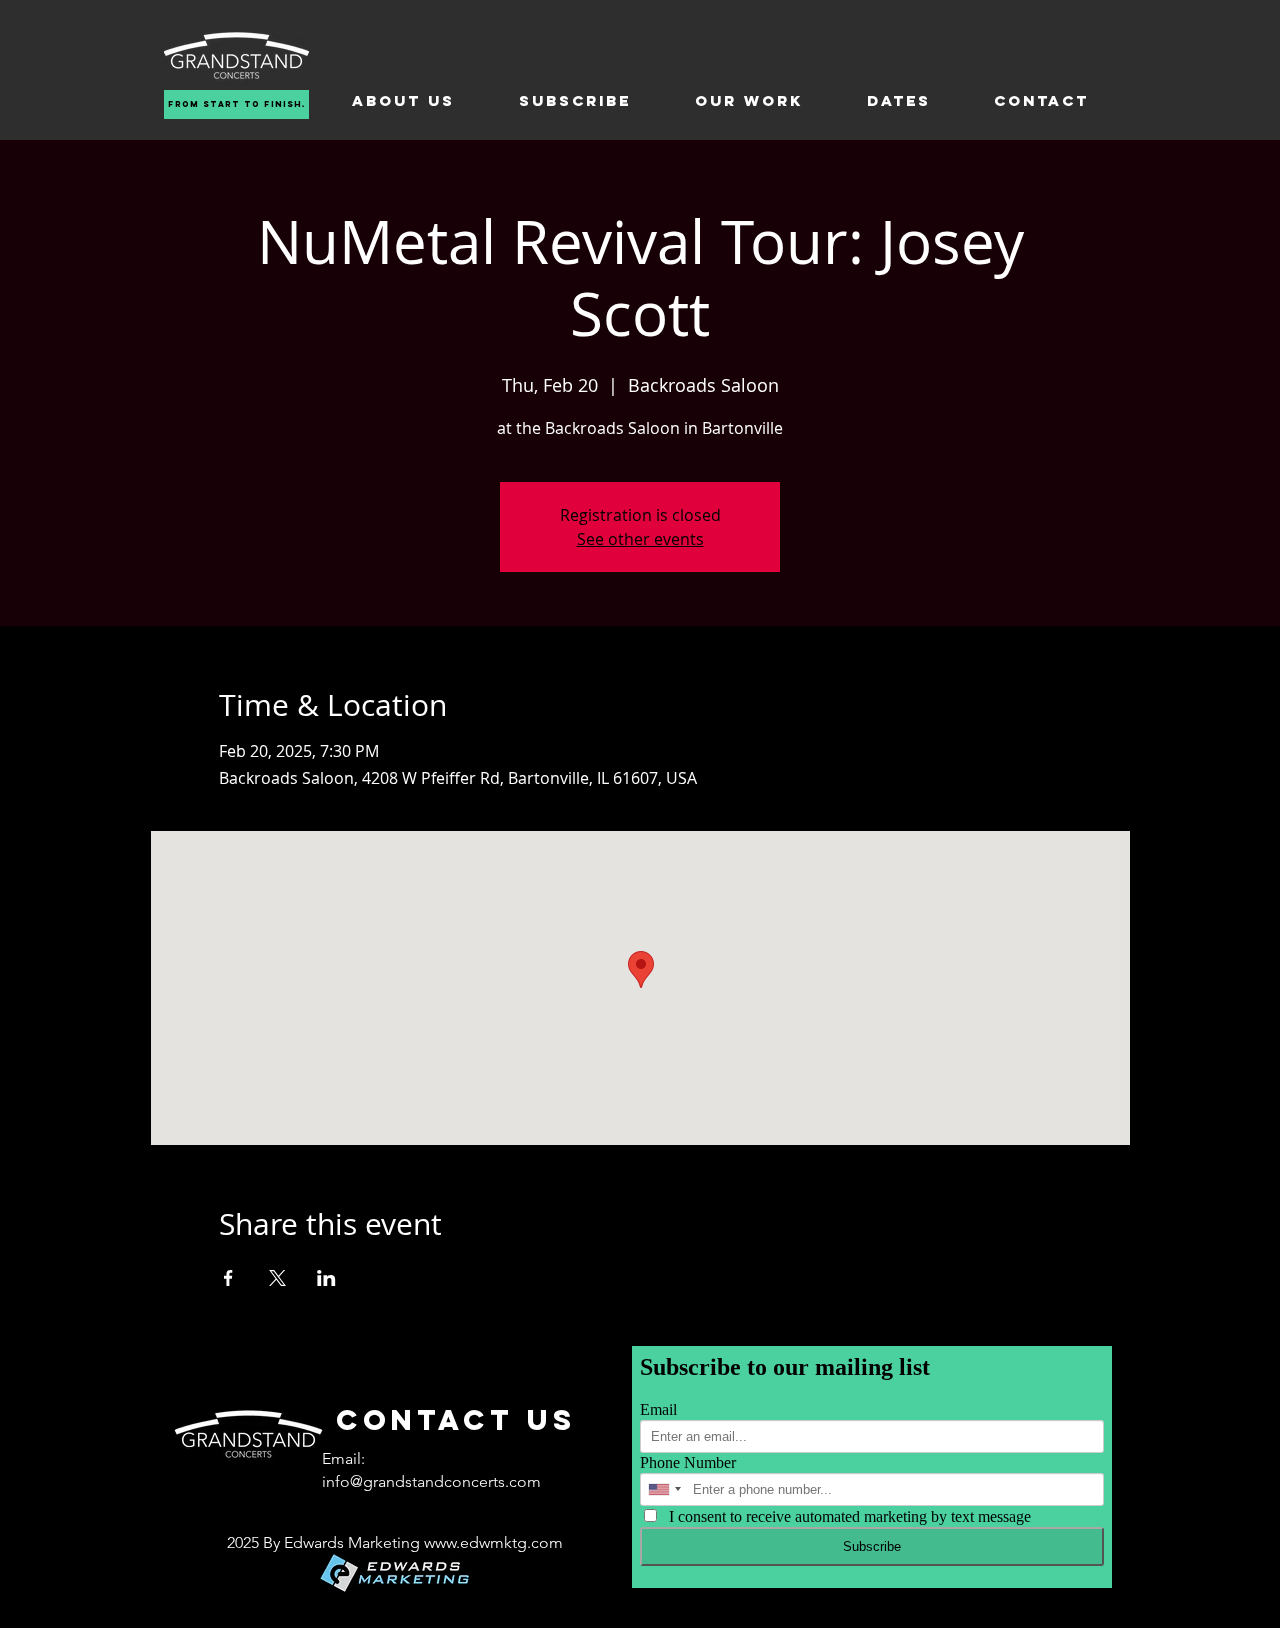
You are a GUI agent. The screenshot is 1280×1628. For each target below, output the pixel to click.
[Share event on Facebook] (228, 1278)
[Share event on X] (277, 1278)
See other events (640, 539)
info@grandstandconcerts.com (431, 1481)
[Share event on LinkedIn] (326, 1278)
